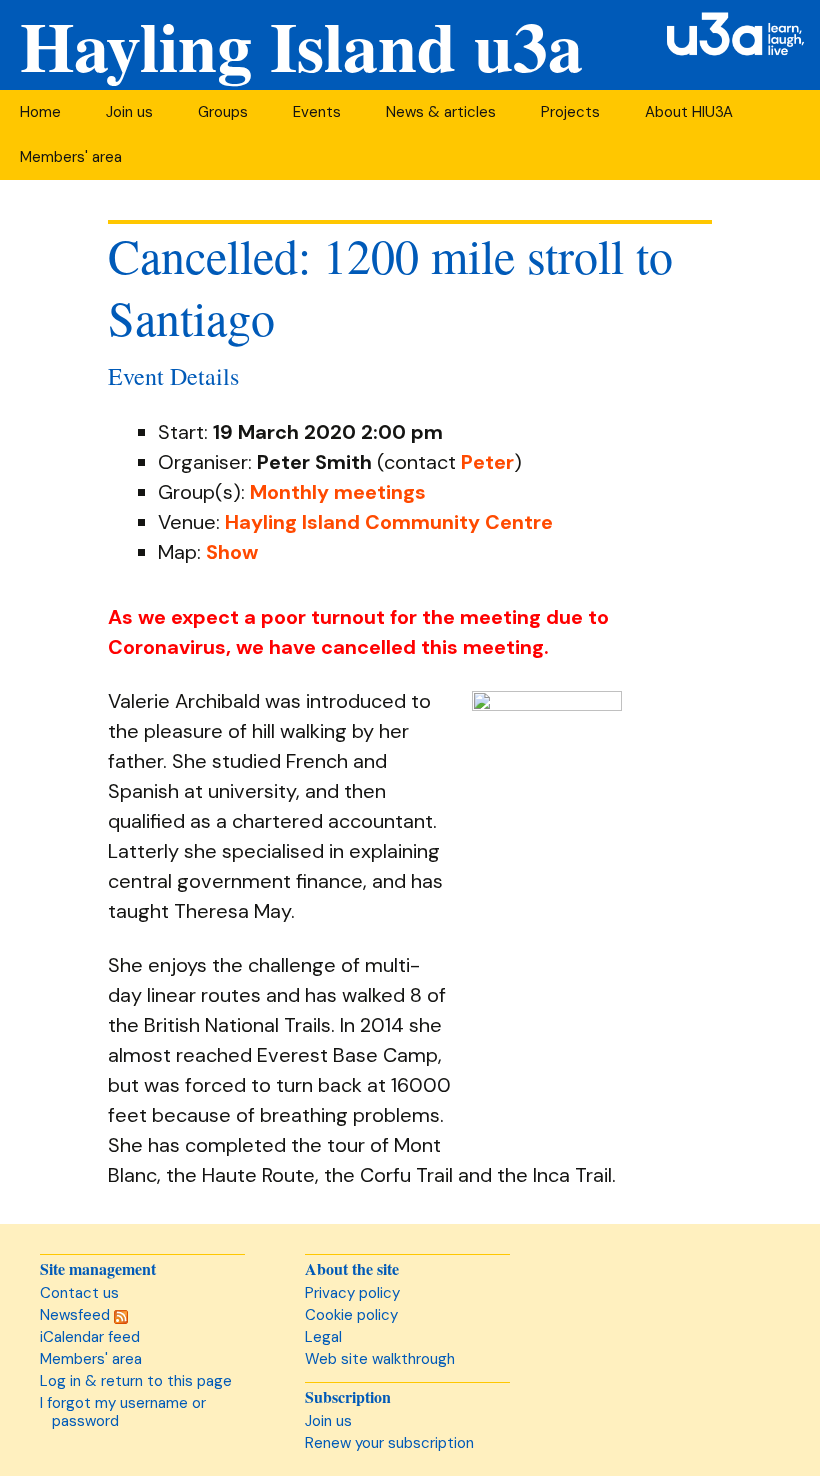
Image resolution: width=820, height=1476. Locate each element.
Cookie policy (351, 1315)
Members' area (71, 157)
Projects (570, 112)
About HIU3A (689, 112)
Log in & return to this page (136, 1381)
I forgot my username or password (123, 1412)
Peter (487, 462)
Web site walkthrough (380, 1359)
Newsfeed (77, 1315)
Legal (323, 1337)
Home (40, 112)
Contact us (79, 1293)
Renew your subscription (389, 1443)
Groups (223, 112)
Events (317, 112)
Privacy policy (352, 1293)
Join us (129, 112)
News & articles (441, 112)
